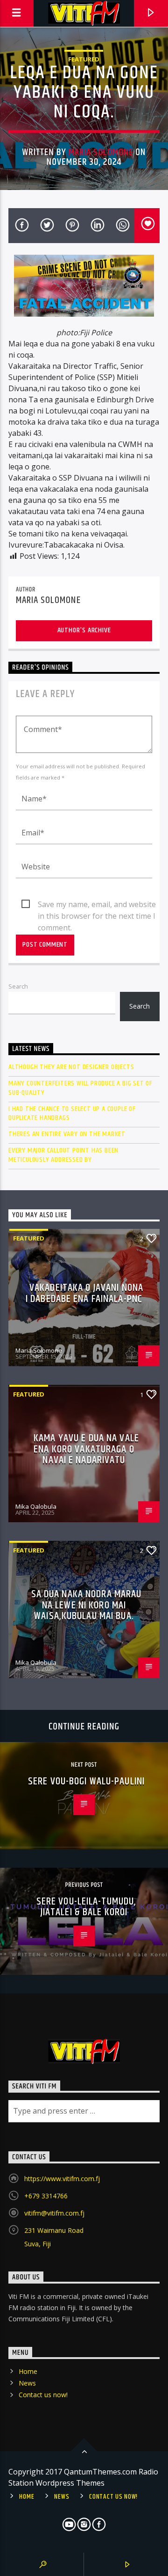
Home (28, 2371)
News (27, 2383)
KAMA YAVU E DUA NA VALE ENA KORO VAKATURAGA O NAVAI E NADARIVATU (86, 1449)
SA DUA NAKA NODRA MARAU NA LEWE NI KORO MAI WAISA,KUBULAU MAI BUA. (87, 1605)
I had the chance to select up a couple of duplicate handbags (72, 1113)
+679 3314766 (46, 2196)
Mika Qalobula (36, 1506)
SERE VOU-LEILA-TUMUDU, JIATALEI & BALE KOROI (87, 1907)
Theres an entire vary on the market (67, 1134)
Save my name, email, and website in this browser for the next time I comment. (97, 905)
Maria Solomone (101, 152)
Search (18, 986)
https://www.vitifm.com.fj (62, 2179)
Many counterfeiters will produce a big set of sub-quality (80, 1088)
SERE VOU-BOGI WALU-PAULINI (86, 1781)
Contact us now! (43, 2395)
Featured (84, 59)
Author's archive (84, 630)
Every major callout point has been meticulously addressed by (63, 1155)
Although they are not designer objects (71, 1067)
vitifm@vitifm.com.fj (54, 2213)
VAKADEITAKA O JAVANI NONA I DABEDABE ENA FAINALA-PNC (84, 1293)
